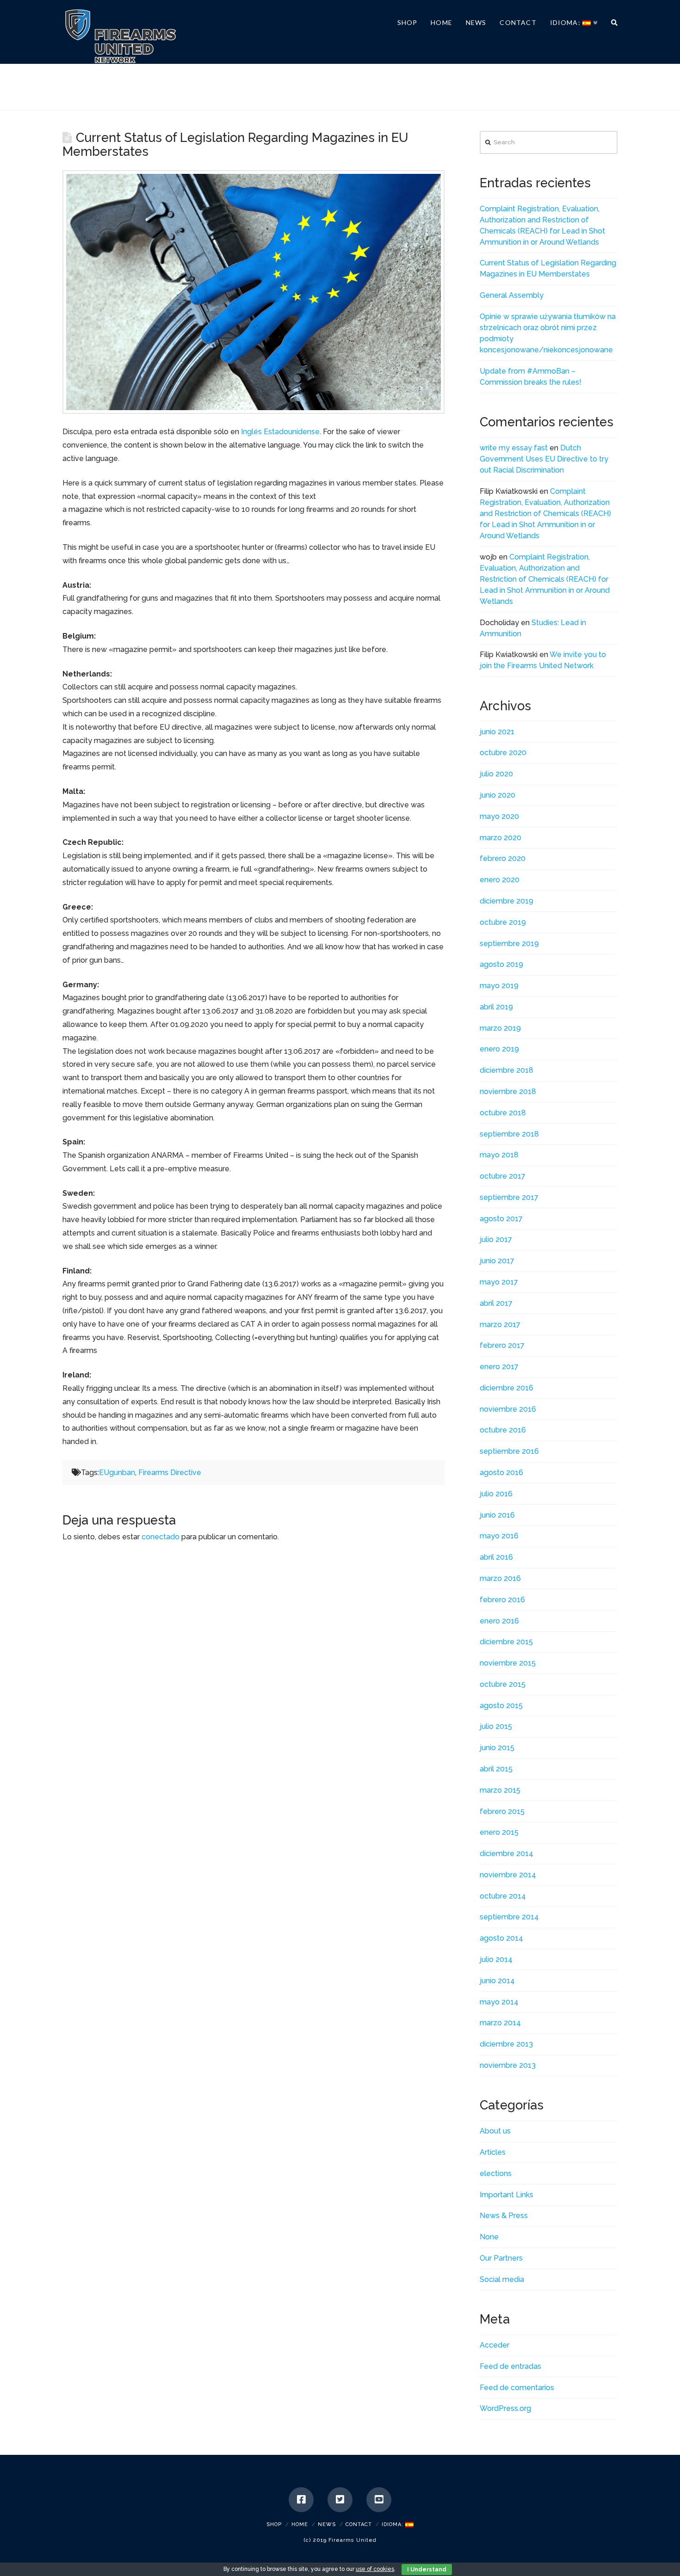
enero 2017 (499, 1367)
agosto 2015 (501, 1706)
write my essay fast (514, 448)
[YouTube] (379, 2500)
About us (495, 2131)
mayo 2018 (499, 1155)
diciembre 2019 (507, 901)
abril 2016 (496, 1557)
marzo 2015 (500, 1790)
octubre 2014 (503, 1896)
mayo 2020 (499, 816)
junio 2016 (497, 1515)
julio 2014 (496, 1959)
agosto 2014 (501, 1938)
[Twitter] (340, 2500)
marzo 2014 (500, 2023)
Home (300, 2524)
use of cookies (375, 2569)
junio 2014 (497, 1981)
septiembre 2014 (509, 1917)
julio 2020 (496, 774)
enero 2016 (499, 1621)
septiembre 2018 (509, 1134)
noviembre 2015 (508, 1663)
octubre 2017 (503, 1176)
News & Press (504, 2216)
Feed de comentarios (517, 2388)
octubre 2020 (503, 753)
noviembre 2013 (508, 2065)
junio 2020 (498, 795)
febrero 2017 (502, 1345)
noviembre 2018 (508, 1091)
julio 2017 (496, 1239)
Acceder (495, 2345)
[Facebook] (301, 2500)
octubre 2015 (503, 1684)
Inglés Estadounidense (280, 432)
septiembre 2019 (509, 944)
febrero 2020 (503, 858)
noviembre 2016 (508, 1409)
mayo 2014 (499, 2002)
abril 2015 (496, 1769)
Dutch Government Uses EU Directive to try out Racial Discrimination (544, 459)
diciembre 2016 (507, 1388)
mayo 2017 (499, 1282)
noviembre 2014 (508, 1875)
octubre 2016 (503, 1430)
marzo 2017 (500, 1325)
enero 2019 (499, 1049)
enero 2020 (500, 880)
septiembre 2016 (509, 1451)
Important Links (507, 2195)
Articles (493, 2152)
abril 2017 (496, 1303)
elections (496, 2173)
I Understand (427, 2570)
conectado (161, 1537)
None (489, 2237)
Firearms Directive (170, 1472)
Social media (502, 2279)
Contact (359, 2524)
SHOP (274, 2524)
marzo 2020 (501, 838)
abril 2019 (496, 1007)
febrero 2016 (502, 1600)
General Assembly (512, 295)
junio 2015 (497, 1748)
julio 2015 (496, 1726)
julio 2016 (496, 1494)
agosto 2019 (501, 964)
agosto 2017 (501, 1219)
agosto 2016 (501, 1472)
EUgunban (117, 1472)
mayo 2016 (499, 1536)
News (327, 2524)
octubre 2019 (503, 922)
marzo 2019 (500, 1028)
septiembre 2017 (509, 1197)
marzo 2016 (500, 1578)
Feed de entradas (510, 2366)
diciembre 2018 (507, 1070)
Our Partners (501, 2258)
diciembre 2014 (507, 1854)
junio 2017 (497, 1261)
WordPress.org (505, 2408)
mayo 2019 (499, 986)
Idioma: (393, 2524)
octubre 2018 (503, 1113)
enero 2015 (499, 1832)
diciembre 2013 (506, 2044)
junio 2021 (497, 732)
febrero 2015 (502, 1811)
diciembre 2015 (506, 1642)
